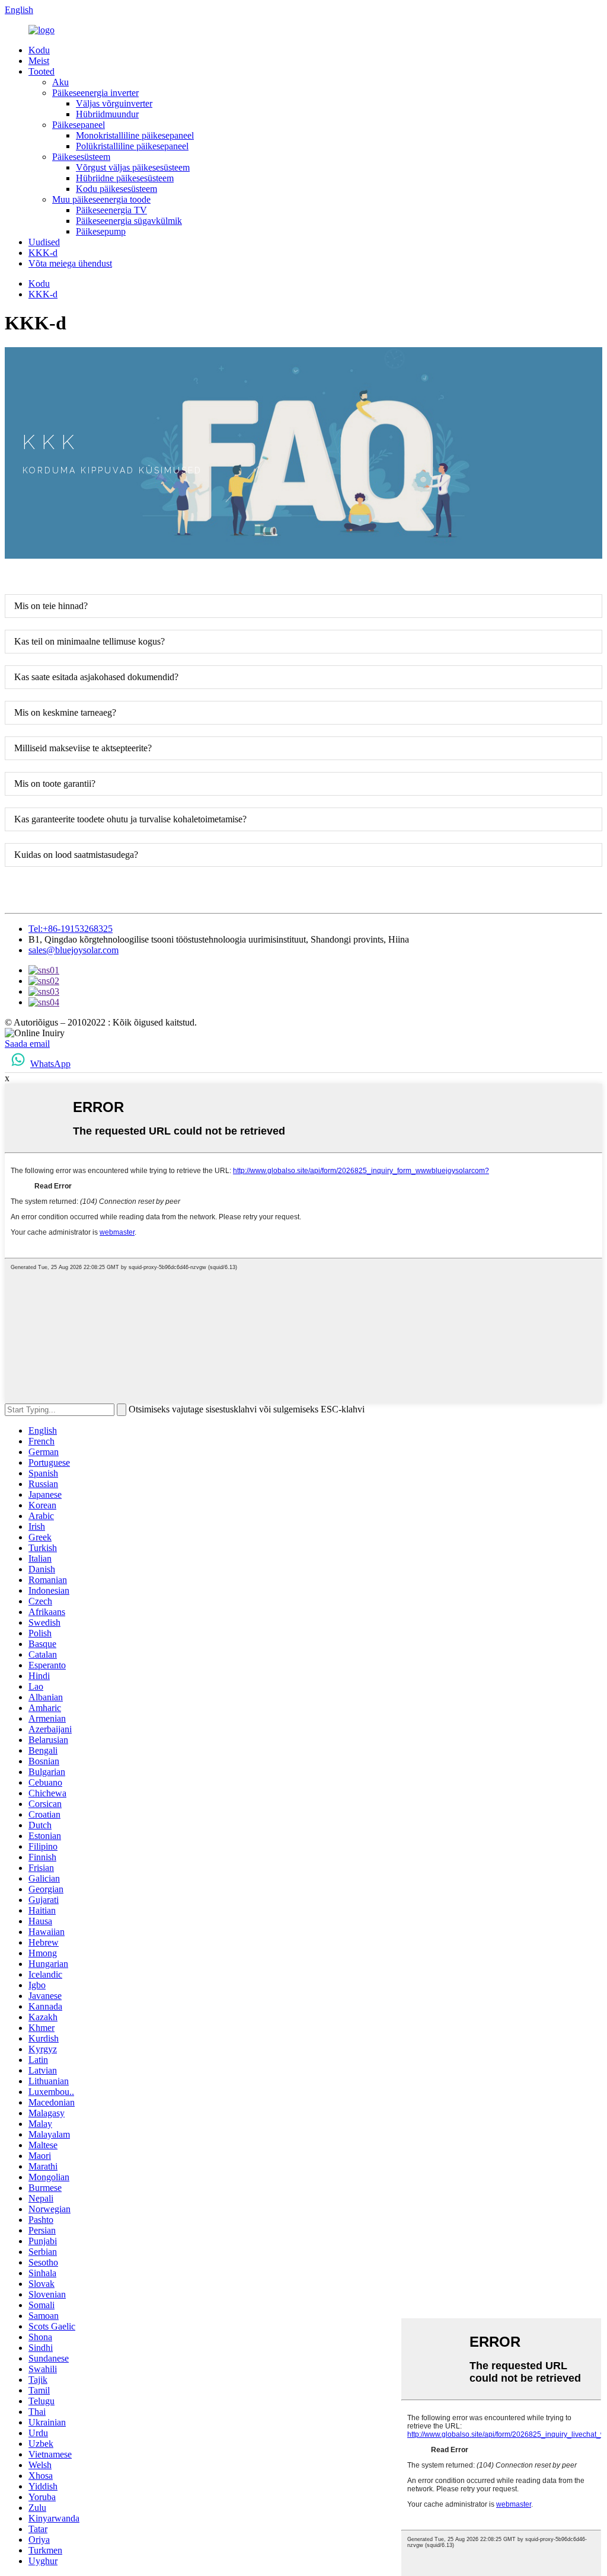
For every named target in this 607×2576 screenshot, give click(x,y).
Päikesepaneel (79, 125)
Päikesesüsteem (81, 157)
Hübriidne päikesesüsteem (125, 178)
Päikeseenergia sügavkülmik (129, 221)
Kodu (39, 50)
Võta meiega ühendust (70, 263)
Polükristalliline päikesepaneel (132, 146)
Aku (60, 82)
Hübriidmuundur (107, 114)
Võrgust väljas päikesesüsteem (133, 167)
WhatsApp (50, 1064)
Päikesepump (101, 231)
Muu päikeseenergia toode (101, 199)
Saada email (27, 1044)
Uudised (44, 242)
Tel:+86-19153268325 (71, 929)
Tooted (41, 71)
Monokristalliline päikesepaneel (135, 135)
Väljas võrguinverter (114, 103)
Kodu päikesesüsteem (116, 189)
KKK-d (43, 253)
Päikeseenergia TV (111, 210)
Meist (39, 61)
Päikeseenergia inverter (95, 93)
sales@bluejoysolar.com (74, 950)
